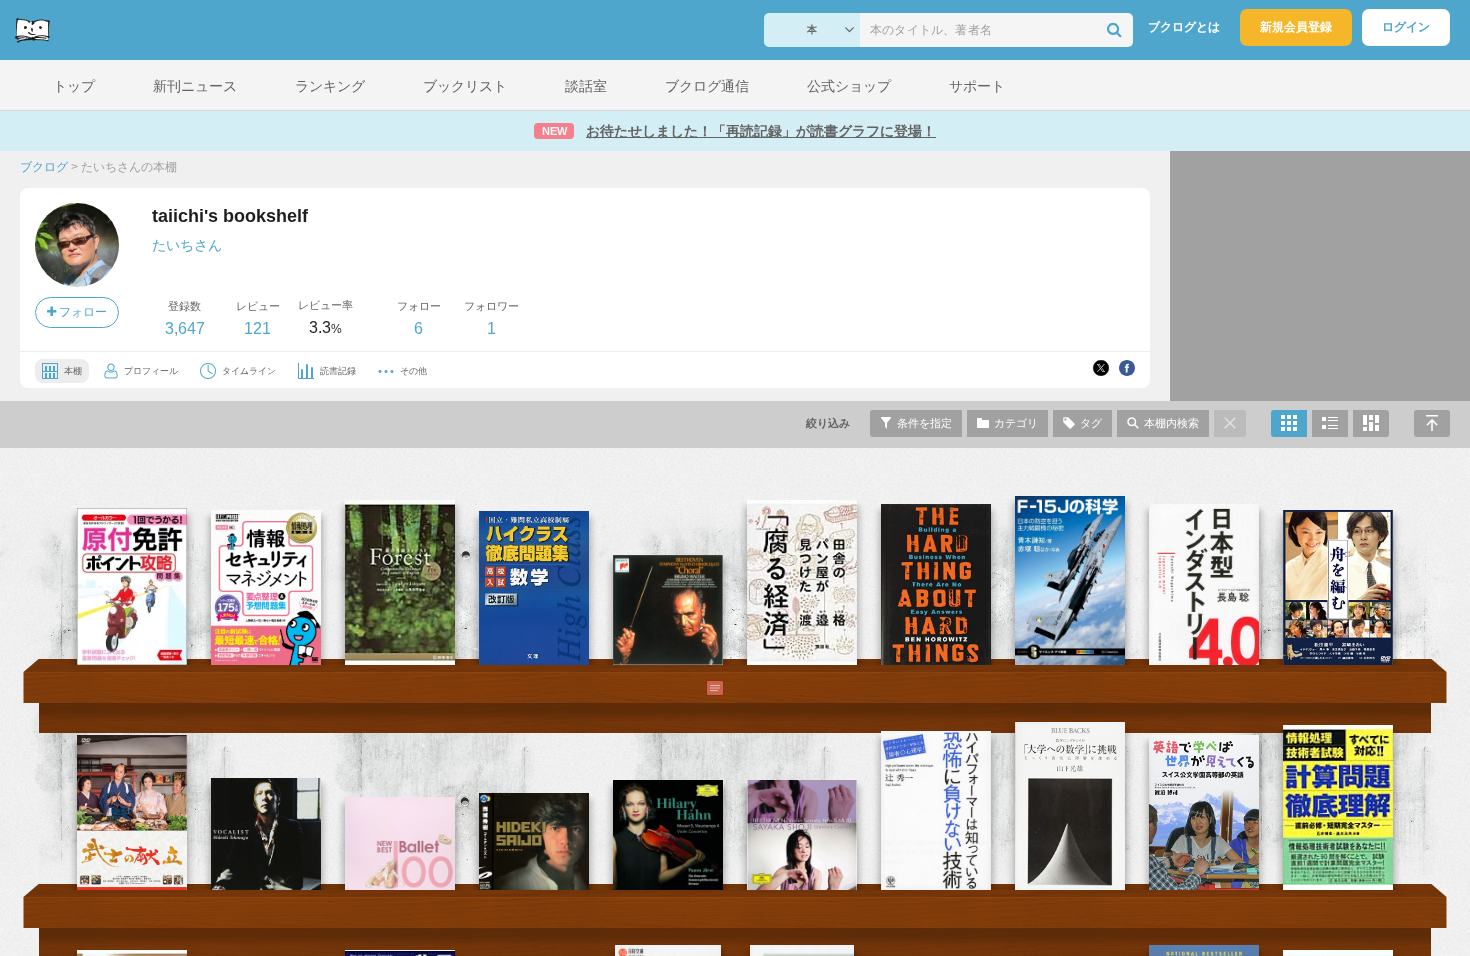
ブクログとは (1184, 27)
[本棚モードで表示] (1289, 423)
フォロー (81, 312)
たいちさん (187, 245)
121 (257, 328)
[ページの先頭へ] (1432, 423)
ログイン (1406, 27)
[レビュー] (695, 688)
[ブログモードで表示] (1330, 423)
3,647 (185, 328)
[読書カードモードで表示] (1371, 423)
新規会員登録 (1296, 27)
